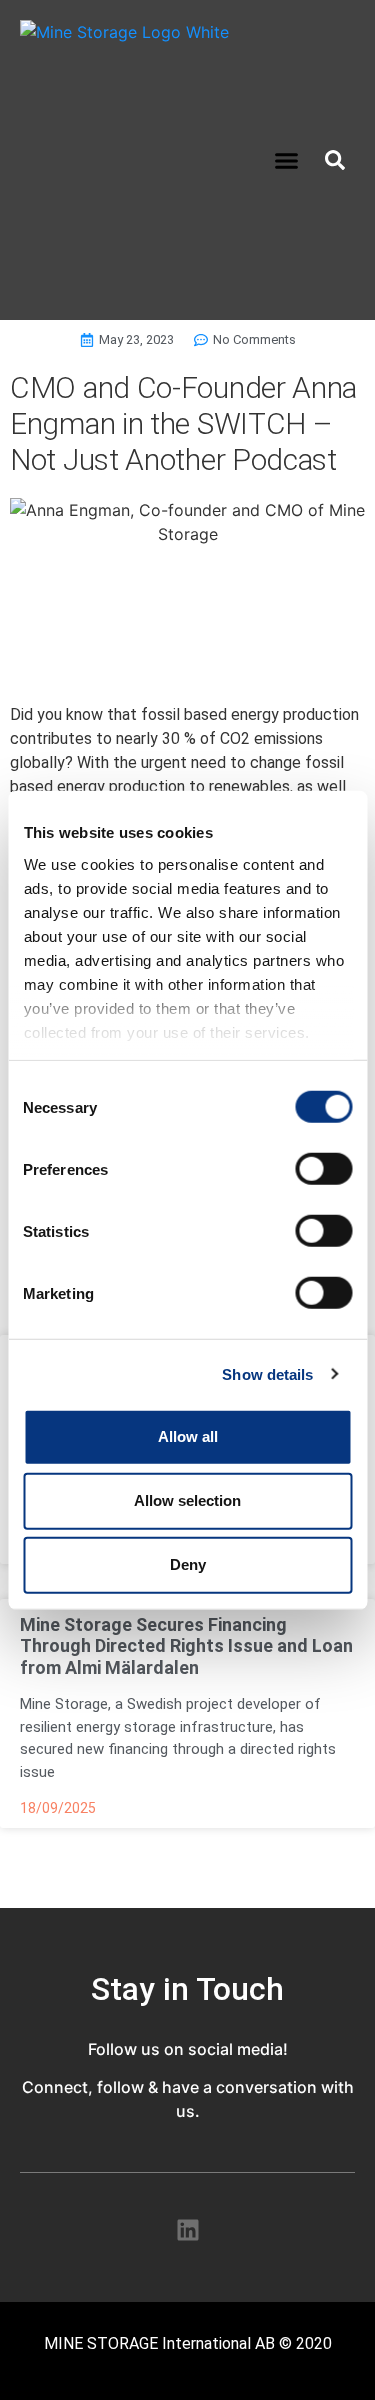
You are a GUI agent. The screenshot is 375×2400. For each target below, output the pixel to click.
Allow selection (187, 1500)
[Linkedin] (187, 2229)
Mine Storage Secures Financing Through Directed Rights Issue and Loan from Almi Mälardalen (186, 1646)
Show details (267, 1373)
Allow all (188, 1436)
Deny (188, 1564)
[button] (286, 160)
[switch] (323, 1169)
